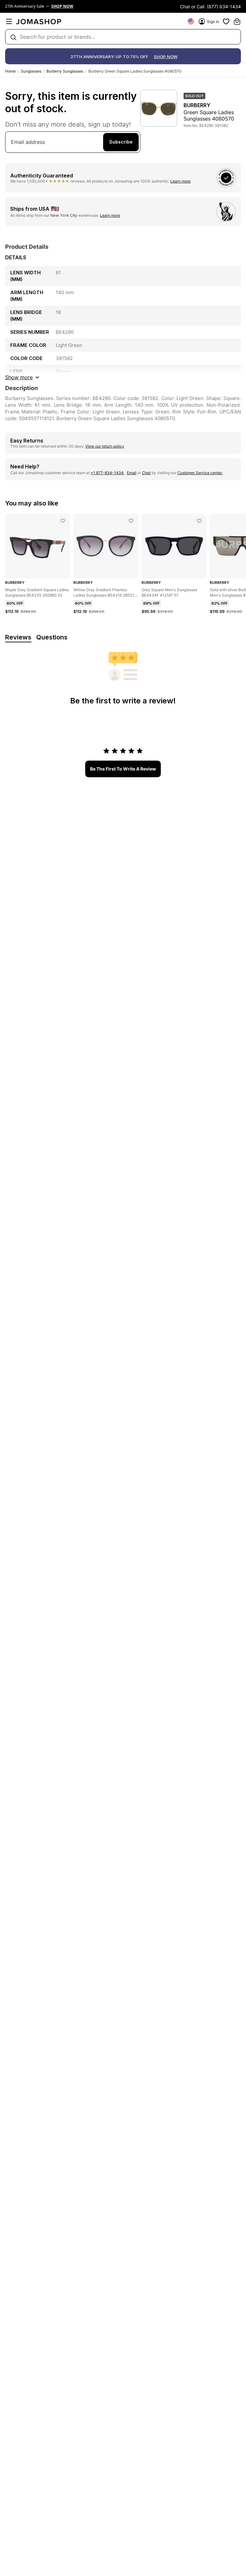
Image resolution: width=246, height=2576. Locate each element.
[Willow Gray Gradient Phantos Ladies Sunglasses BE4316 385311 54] (131, 521)
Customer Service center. (200, 473)
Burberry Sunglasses (65, 71)
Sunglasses (31, 71)
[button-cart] (237, 21)
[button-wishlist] (226, 21)
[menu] (9, 21)
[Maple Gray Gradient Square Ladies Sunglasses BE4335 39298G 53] (63, 521)
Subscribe (121, 142)
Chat (146, 473)
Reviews (18, 637)
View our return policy (105, 446)
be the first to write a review (123, 769)
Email (132, 473)
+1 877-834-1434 (108, 473)
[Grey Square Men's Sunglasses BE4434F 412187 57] (199, 521)
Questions (52, 637)
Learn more (180, 181)
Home (10, 71)
